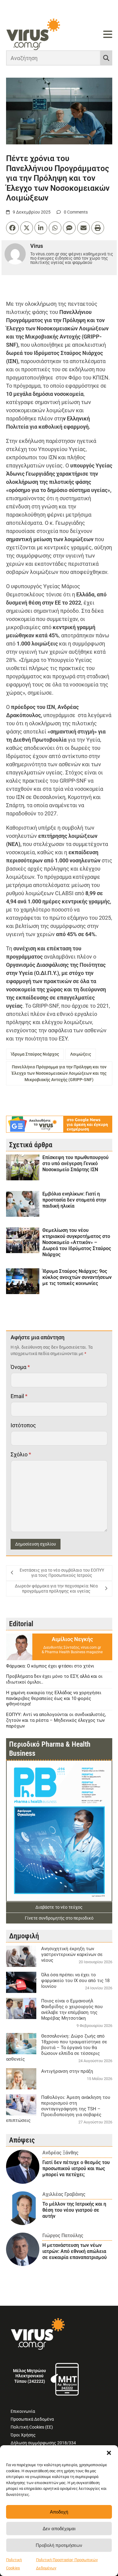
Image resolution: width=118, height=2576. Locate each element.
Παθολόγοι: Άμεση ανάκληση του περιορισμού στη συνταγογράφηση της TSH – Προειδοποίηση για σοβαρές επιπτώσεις (58, 2109)
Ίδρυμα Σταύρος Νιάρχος (35, 1054)
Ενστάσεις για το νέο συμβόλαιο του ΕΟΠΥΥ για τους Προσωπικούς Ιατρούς (62, 1573)
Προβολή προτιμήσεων (59, 2545)
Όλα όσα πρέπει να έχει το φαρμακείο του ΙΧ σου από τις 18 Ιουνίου (75, 1981)
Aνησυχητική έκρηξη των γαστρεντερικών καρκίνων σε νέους (72, 1954)
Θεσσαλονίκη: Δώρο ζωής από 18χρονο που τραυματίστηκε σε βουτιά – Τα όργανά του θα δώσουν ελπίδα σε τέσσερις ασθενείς (57, 2048)
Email (19, 1396)
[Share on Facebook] (12, 228)
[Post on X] (27, 228)
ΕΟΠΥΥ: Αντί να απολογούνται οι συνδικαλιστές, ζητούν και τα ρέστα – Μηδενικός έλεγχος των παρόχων (56, 1720)
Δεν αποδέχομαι (59, 2529)
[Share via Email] (84, 228)
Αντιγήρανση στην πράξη (67, 2071)
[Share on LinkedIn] (41, 228)
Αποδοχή (59, 2512)
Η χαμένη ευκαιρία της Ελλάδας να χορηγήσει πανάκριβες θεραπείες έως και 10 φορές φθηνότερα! (54, 1698)
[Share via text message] (69, 228)
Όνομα (20, 1367)
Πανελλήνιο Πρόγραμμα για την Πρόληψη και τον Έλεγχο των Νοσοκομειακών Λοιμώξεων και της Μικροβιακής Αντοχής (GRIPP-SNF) (59, 1073)
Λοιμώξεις (81, 1054)
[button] (109, 2453)
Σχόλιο (21, 1454)
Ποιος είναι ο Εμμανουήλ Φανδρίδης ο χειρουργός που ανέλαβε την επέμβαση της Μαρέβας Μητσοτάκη (72, 2010)
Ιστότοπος (23, 1425)
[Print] (98, 228)
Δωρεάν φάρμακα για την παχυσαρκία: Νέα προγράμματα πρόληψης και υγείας (56, 1589)
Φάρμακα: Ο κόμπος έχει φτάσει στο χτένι (50, 1666)
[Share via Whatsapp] (55, 228)
